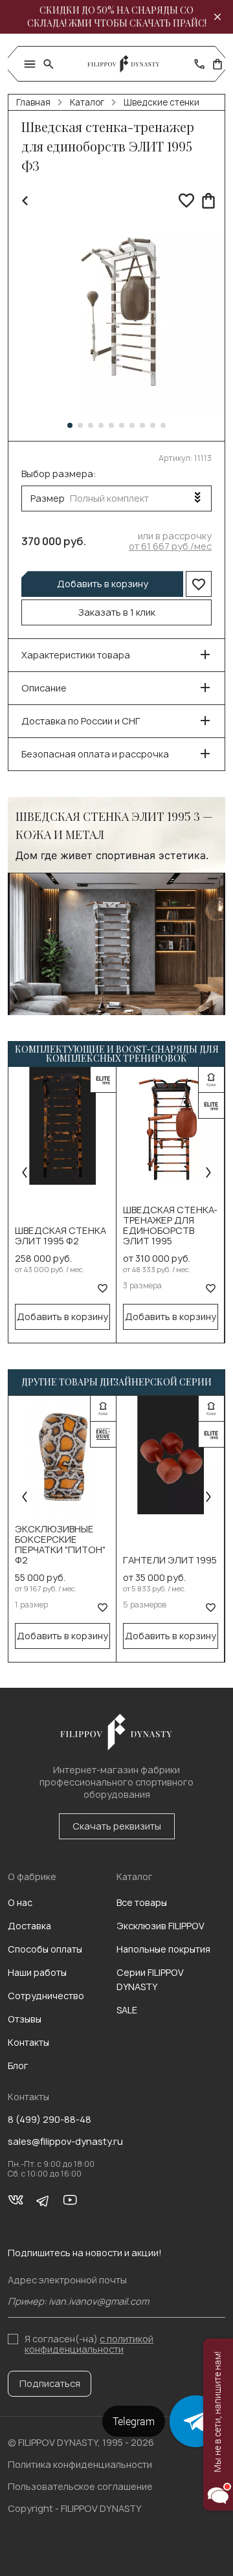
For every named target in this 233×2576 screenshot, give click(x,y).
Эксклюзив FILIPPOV (161, 1926)
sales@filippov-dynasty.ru (65, 2142)
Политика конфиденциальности (80, 2464)
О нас (20, 1902)
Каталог (87, 102)
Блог (18, 2066)
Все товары (142, 1902)
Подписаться (50, 2383)
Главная (33, 102)
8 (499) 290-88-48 (50, 2120)
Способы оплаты (45, 1949)
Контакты (28, 2042)
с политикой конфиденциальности (89, 2344)
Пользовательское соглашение (80, 2486)
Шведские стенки (161, 102)
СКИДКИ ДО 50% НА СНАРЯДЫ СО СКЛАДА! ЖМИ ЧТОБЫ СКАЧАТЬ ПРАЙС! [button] (117, 17)
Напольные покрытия (163, 1949)
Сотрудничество (46, 1996)
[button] (70, 425)
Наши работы (37, 1972)
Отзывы (25, 2019)
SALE (127, 2010)
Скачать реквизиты (117, 1826)
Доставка (29, 1926)
